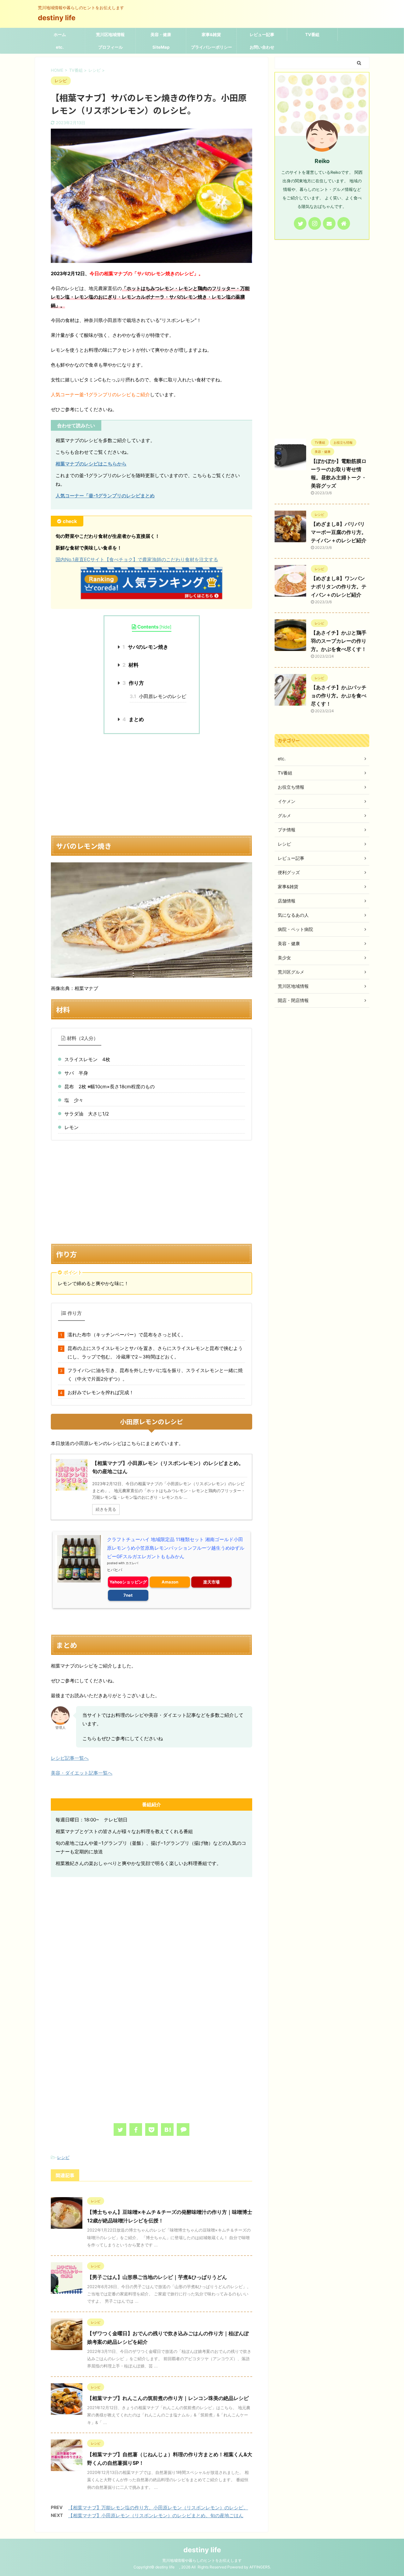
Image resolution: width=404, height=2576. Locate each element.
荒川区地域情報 (110, 34)
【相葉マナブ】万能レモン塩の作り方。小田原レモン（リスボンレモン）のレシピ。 (158, 2508)
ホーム (60, 34)
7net (128, 1595)
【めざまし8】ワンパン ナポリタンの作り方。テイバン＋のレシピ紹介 (339, 586)
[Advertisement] (151, 785)
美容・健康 (161, 34)
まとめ (133, 719)
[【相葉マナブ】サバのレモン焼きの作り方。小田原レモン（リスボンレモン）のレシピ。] (167, 2129)
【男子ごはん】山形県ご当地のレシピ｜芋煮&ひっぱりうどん (157, 2277)
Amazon (170, 1582)
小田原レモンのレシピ (158, 696)
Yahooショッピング (128, 1582)
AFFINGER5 (260, 2567)
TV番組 (312, 34)
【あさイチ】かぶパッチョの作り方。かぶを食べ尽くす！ (339, 696)
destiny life (60, 18)
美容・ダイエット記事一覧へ (82, 1773)
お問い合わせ (262, 47)
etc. (60, 47)
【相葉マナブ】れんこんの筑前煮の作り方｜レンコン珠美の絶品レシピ (168, 2398)
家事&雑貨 (211, 34)
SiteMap (161, 47)
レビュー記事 (262, 34)
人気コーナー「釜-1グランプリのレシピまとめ (105, 496)
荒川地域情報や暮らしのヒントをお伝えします (202, 2560)
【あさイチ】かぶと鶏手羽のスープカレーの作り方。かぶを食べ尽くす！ (339, 641)
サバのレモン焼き (145, 647)
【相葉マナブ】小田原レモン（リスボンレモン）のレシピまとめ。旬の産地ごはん (156, 2515)
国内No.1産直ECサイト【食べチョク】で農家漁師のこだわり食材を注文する (137, 559)
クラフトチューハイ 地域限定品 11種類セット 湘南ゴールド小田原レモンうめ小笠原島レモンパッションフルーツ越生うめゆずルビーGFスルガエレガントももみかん (176, 1548)
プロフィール (110, 47)
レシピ (63, 2157)
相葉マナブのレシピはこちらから (91, 464)
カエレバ (132, 1563)
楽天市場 (211, 1582)
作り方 (133, 683)
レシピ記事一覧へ (70, 1758)
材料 (131, 665)
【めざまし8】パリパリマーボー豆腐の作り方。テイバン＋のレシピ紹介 (339, 532)
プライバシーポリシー (211, 47)
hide (165, 627)
